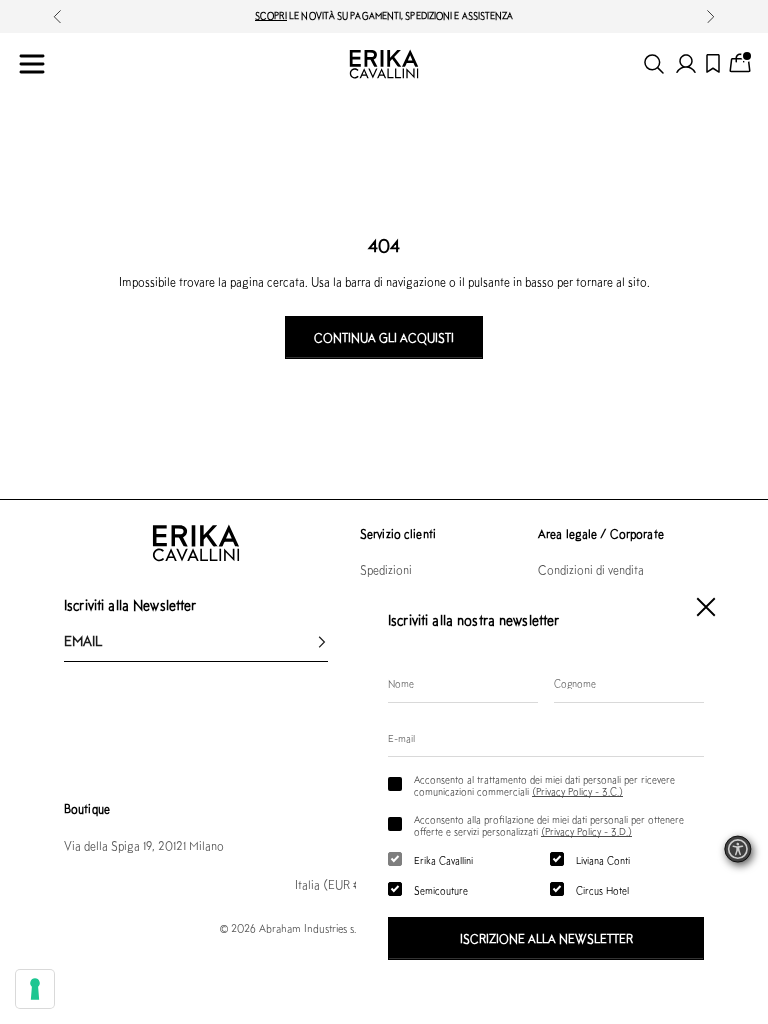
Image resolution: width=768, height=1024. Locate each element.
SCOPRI (271, 15)
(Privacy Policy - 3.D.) (586, 831)
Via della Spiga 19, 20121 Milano (144, 845)
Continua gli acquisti (384, 337)
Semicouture (441, 890)
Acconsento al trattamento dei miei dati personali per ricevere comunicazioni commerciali (544, 785)
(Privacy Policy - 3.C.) (577, 791)
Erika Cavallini (443, 860)
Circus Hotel (602, 890)
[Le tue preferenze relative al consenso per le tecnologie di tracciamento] (35, 989)
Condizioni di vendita (591, 569)
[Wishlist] (713, 63)
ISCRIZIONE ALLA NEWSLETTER (546, 938)
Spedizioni (386, 569)
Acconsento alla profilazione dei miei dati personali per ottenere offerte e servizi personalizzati (549, 825)
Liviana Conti (603, 860)
